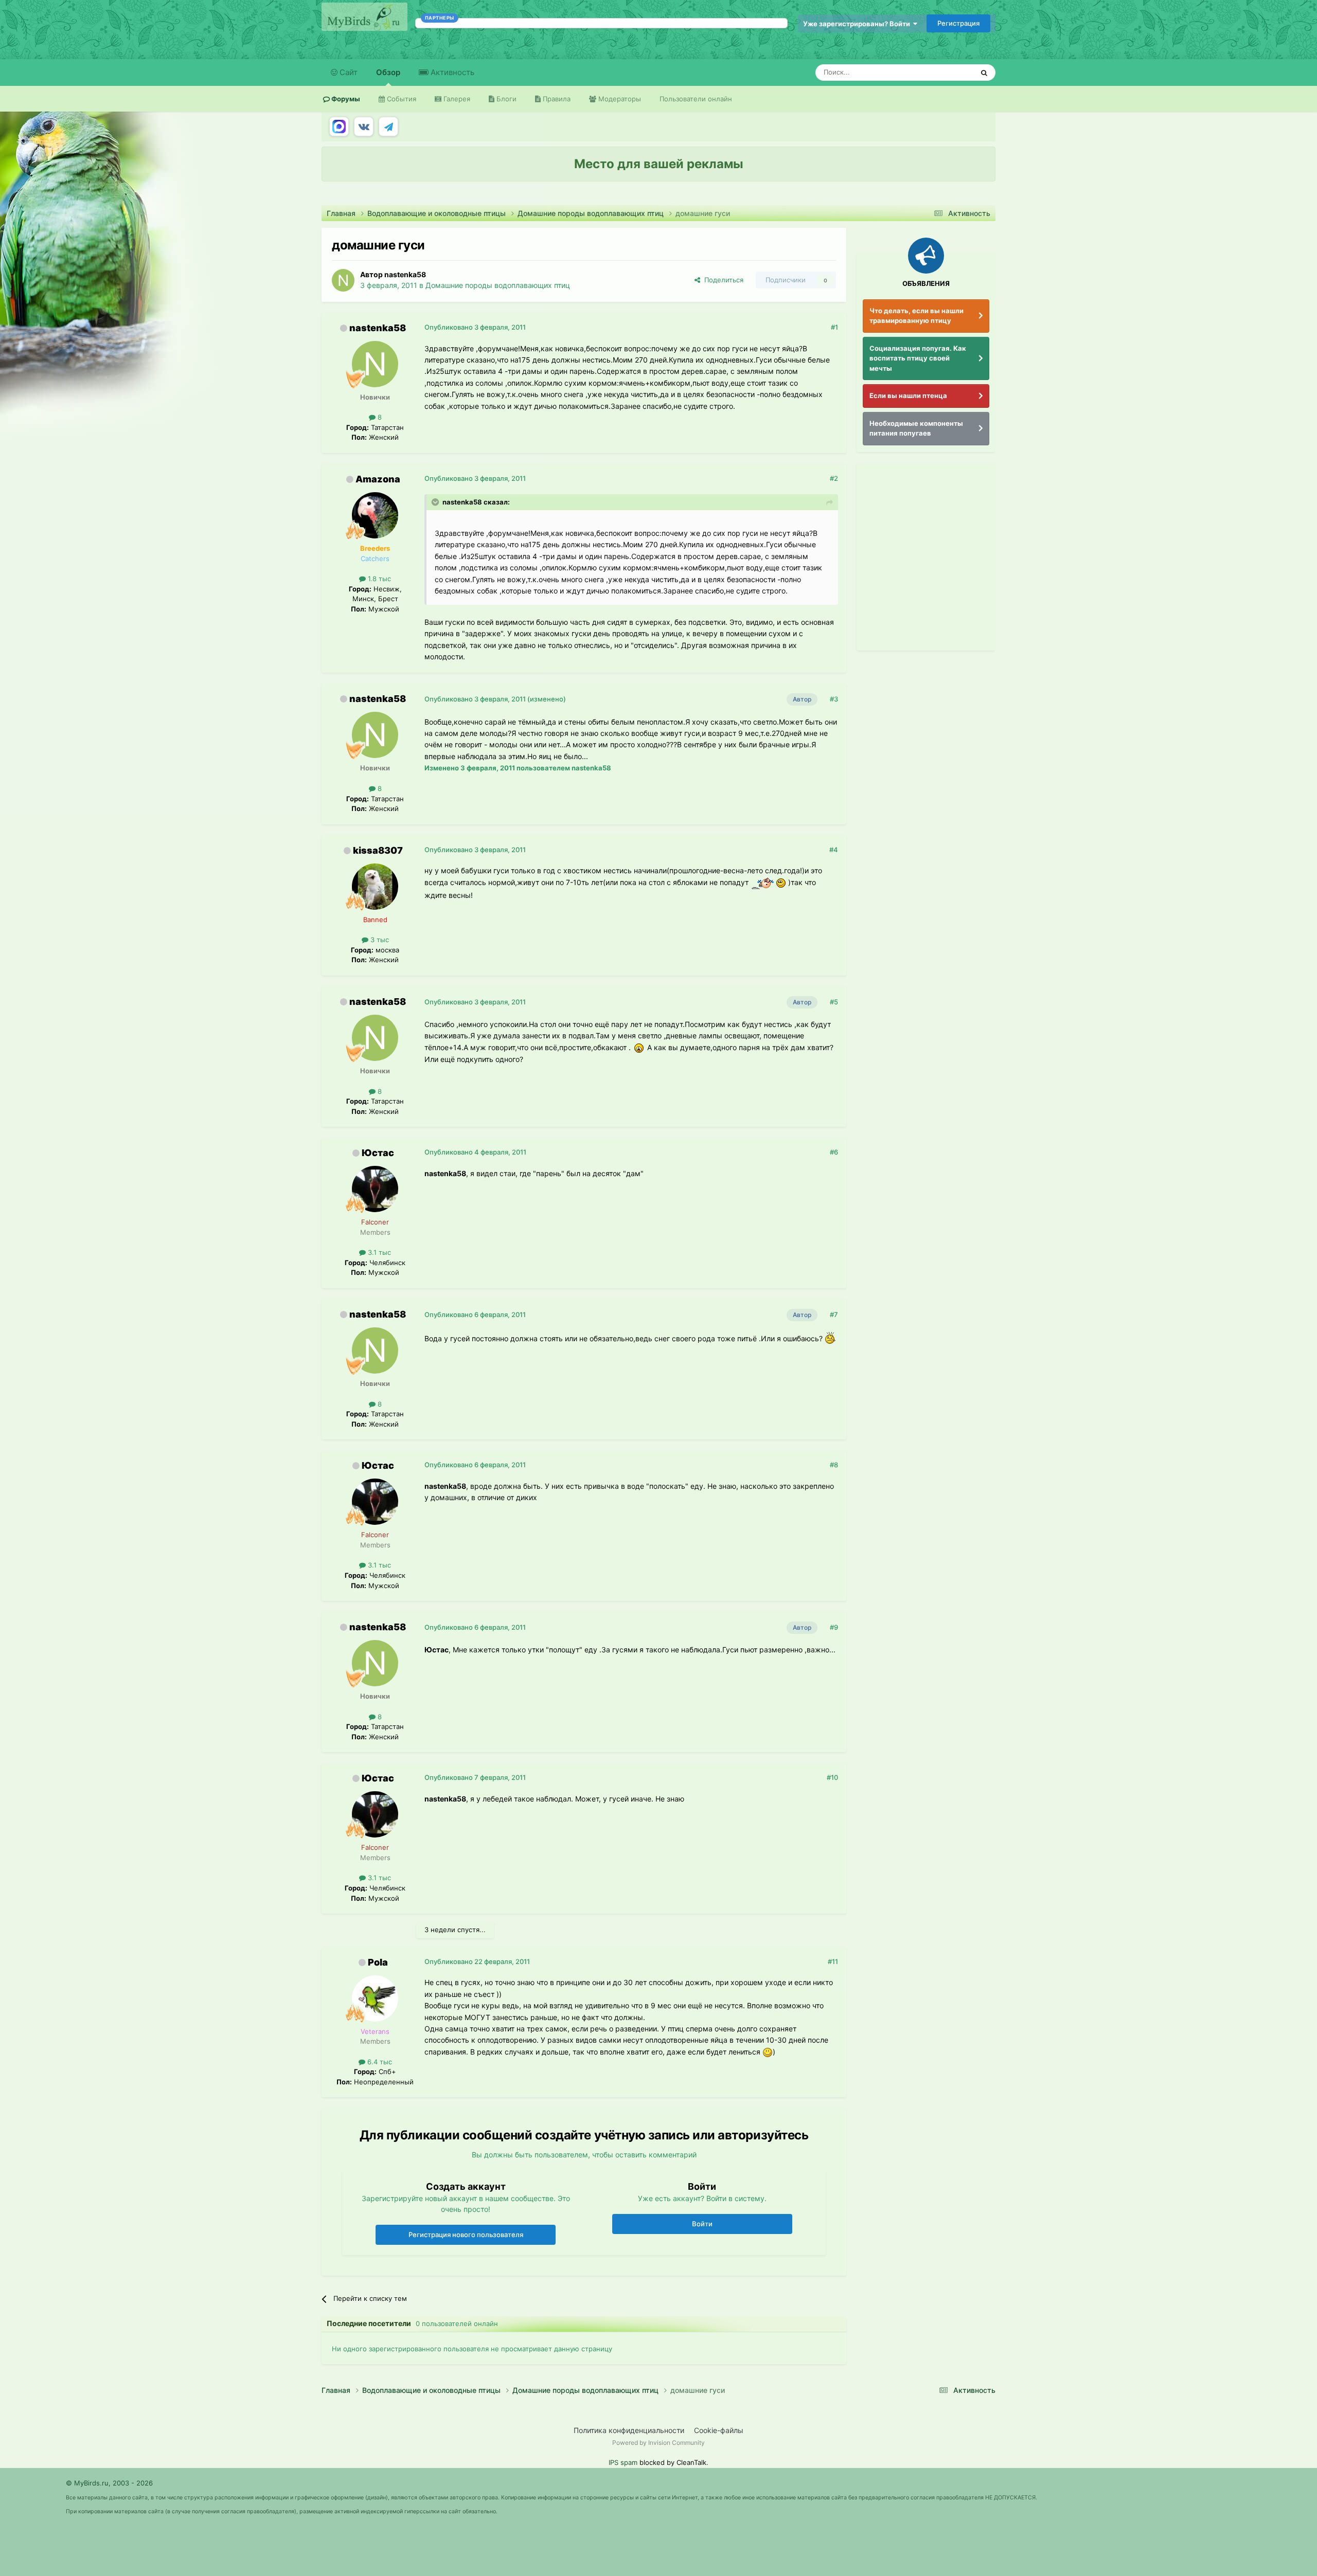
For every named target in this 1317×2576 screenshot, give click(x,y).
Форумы (345, 99)
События (401, 99)
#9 (834, 1627)
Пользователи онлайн (696, 99)
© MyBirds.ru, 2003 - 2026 (109, 2483)
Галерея (456, 99)
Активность (451, 72)
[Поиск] (984, 73)
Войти (702, 2224)
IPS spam (623, 2462)
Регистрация (958, 23)
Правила (556, 99)
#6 (834, 1152)
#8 (834, 1465)
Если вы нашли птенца (908, 395)
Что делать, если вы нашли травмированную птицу (916, 316)
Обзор (388, 72)
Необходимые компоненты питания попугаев (916, 428)
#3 (834, 699)
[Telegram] (388, 127)
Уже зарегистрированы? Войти (858, 24)
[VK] (364, 127)
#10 (832, 1777)
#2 (834, 478)
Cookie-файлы (719, 2430)
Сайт (348, 72)
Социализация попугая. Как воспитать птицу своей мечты (918, 358)
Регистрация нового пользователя (466, 2235)
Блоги (505, 99)
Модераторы (619, 99)
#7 (834, 1314)
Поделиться (722, 280)
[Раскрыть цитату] (436, 502)
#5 (834, 1002)
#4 (834, 850)
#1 (834, 327)
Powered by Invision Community (658, 2443)
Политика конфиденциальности (629, 2430)
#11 (833, 1961)
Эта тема (945, 72)
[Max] (339, 127)
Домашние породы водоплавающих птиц (498, 285)
